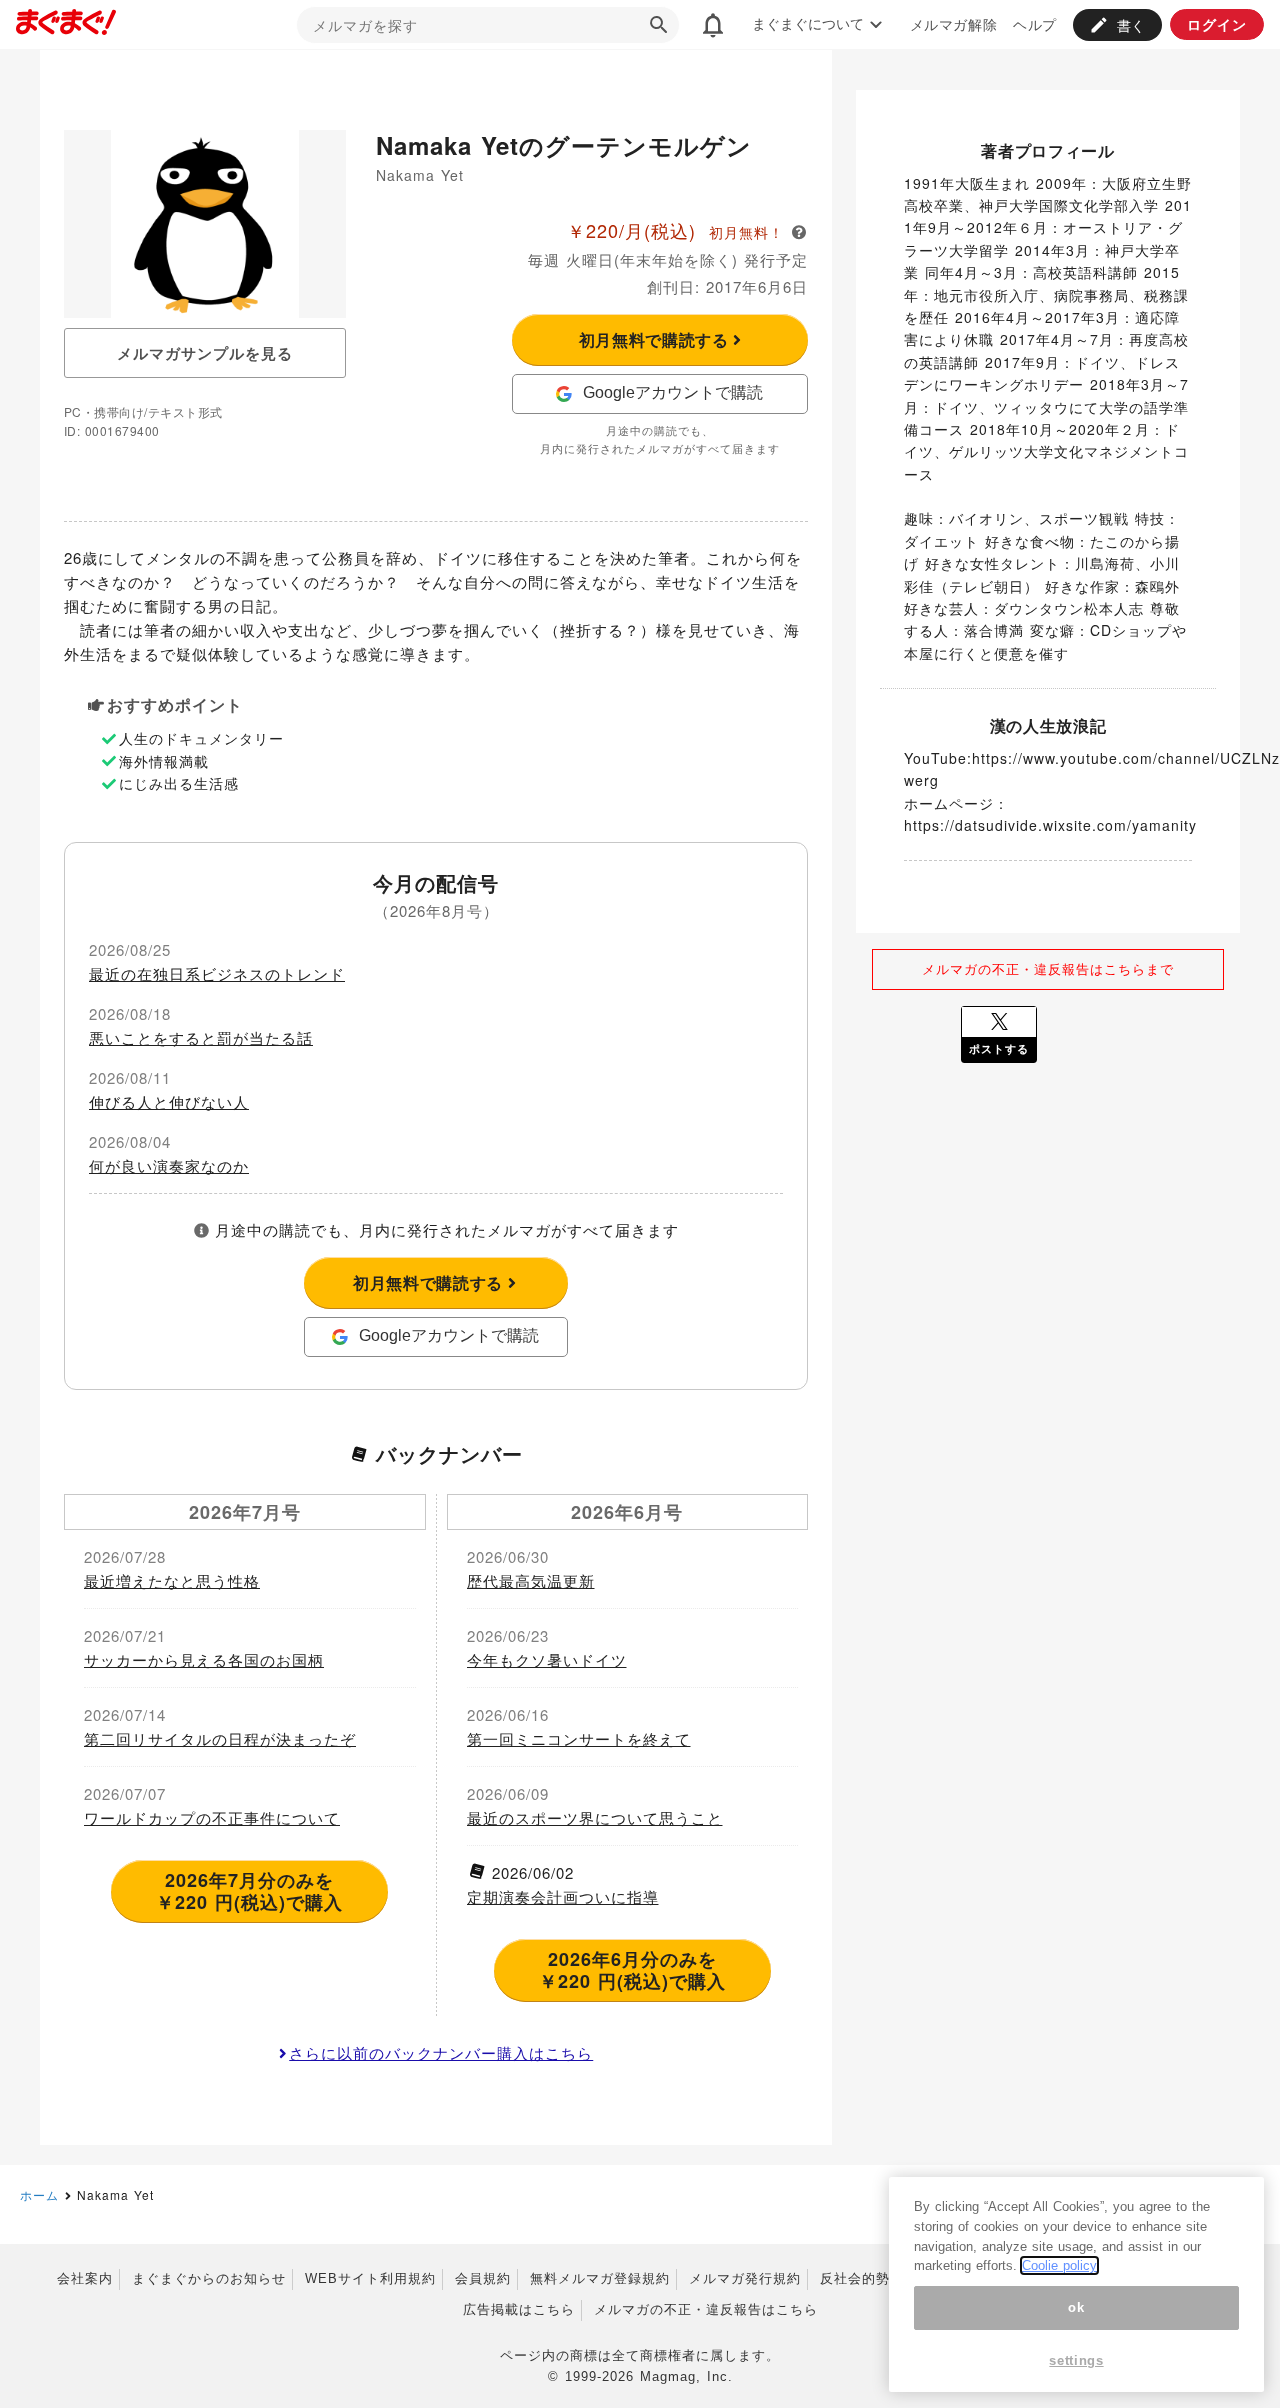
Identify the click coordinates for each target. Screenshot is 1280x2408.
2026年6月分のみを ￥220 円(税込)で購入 (632, 1970)
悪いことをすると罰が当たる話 (201, 1037)
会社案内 (85, 2278)
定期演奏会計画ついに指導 (563, 1896)
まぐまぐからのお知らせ (209, 2278)
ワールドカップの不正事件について (212, 1817)
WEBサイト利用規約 (370, 2278)
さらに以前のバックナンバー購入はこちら (441, 2052)
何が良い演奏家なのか (169, 1165)
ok (1076, 2307)
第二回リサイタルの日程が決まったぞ (220, 1738)
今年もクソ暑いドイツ (547, 1659)
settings (1076, 2360)
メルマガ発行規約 (745, 2278)
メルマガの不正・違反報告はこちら (706, 2309)
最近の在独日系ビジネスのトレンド (217, 973)
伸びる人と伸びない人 (169, 1101)
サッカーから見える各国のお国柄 (204, 1659)
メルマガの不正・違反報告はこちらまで (1048, 968)
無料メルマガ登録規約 (600, 2278)
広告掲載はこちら (519, 2309)
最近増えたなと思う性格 (172, 1580)
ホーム (39, 2194)
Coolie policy (1059, 2265)
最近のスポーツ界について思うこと (595, 1817)
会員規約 (483, 2278)
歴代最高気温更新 (531, 1580)
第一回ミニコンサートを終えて (579, 1738)
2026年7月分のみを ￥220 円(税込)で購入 (249, 1891)
